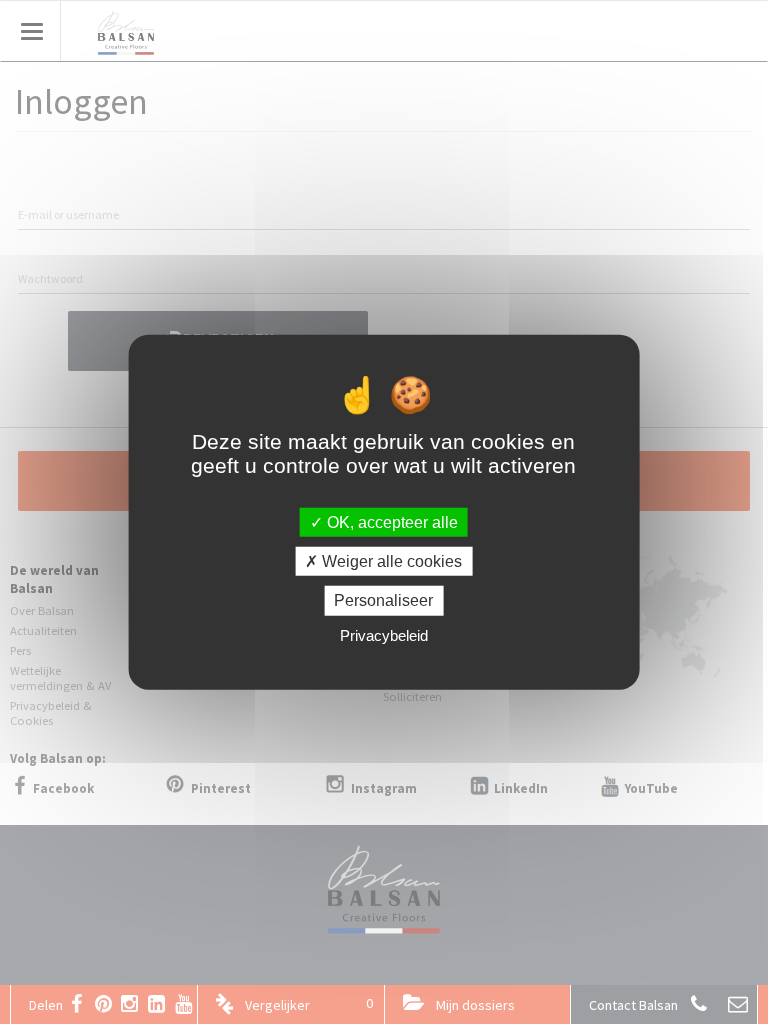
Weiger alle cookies (390, 561)
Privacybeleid (384, 634)
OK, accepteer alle (390, 522)
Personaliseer (383, 600)
